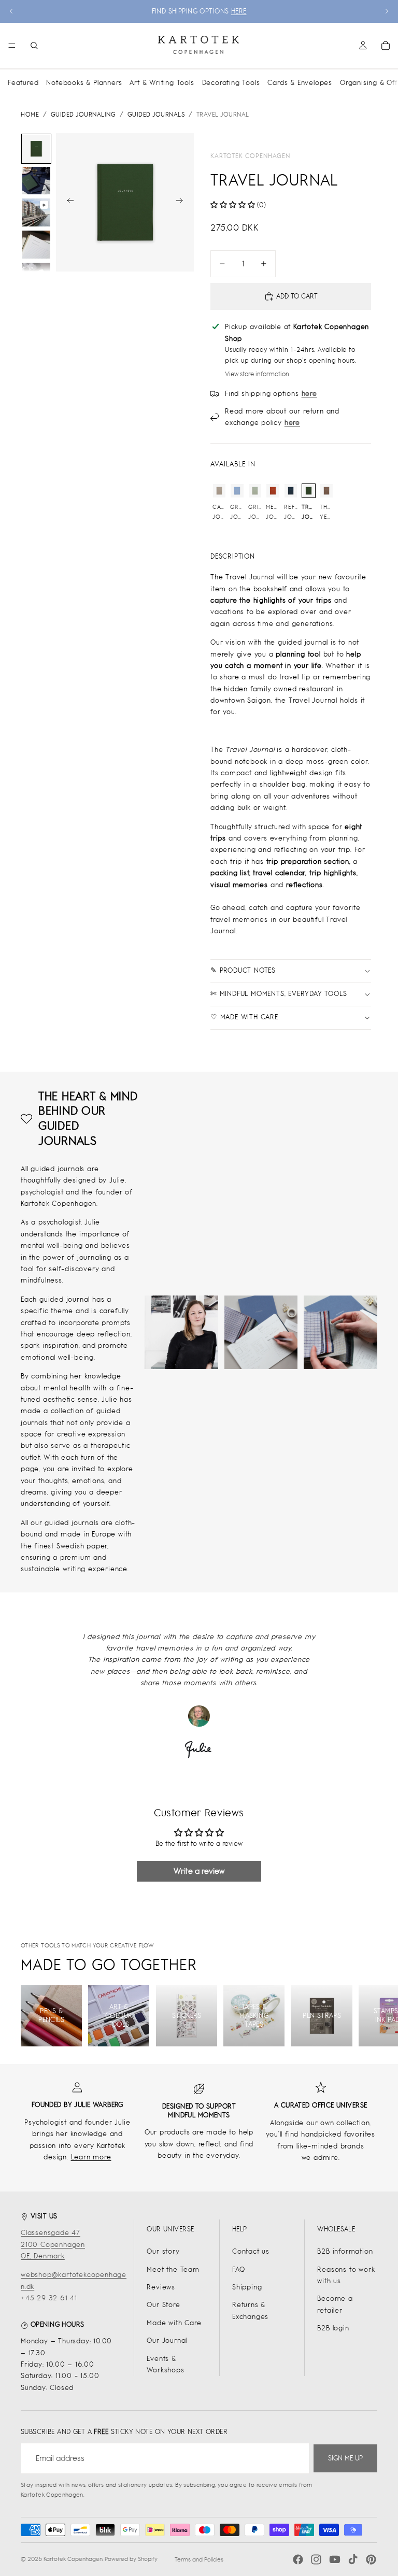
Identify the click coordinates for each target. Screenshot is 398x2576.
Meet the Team (173, 2269)
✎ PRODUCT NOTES (243, 970)
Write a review (199, 1871)
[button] (233, 205)
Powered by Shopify (131, 2559)
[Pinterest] (371, 2559)
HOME (30, 115)
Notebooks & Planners (84, 83)
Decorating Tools (231, 83)
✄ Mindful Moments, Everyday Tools (279, 994)
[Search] (34, 46)
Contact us (251, 2251)
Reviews (161, 2287)
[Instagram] (316, 2559)
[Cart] (386, 46)
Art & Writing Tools (162, 83)
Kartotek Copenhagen (250, 156)
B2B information (345, 2251)
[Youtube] (335, 2559)
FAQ (238, 2269)
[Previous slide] (11, 11)
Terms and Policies (199, 2559)
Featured (23, 83)
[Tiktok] (353, 2559)
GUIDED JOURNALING (83, 115)
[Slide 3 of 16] (36, 212)
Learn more (91, 2157)
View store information (257, 374)
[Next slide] (387, 11)
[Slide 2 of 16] (36, 181)
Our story (163, 2251)
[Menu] (12, 46)
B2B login (333, 2328)
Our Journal (167, 2340)
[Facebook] (298, 2559)
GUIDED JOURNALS (156, 115)
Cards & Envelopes (300, 83)
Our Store (163, 2305)
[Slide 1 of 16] (36, 149)
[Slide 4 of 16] (36, 245)
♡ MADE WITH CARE (244, 1017)
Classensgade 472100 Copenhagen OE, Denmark (53, 2244)
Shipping (247, 2287)
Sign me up (345, 2458)
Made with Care (174, 2323)
